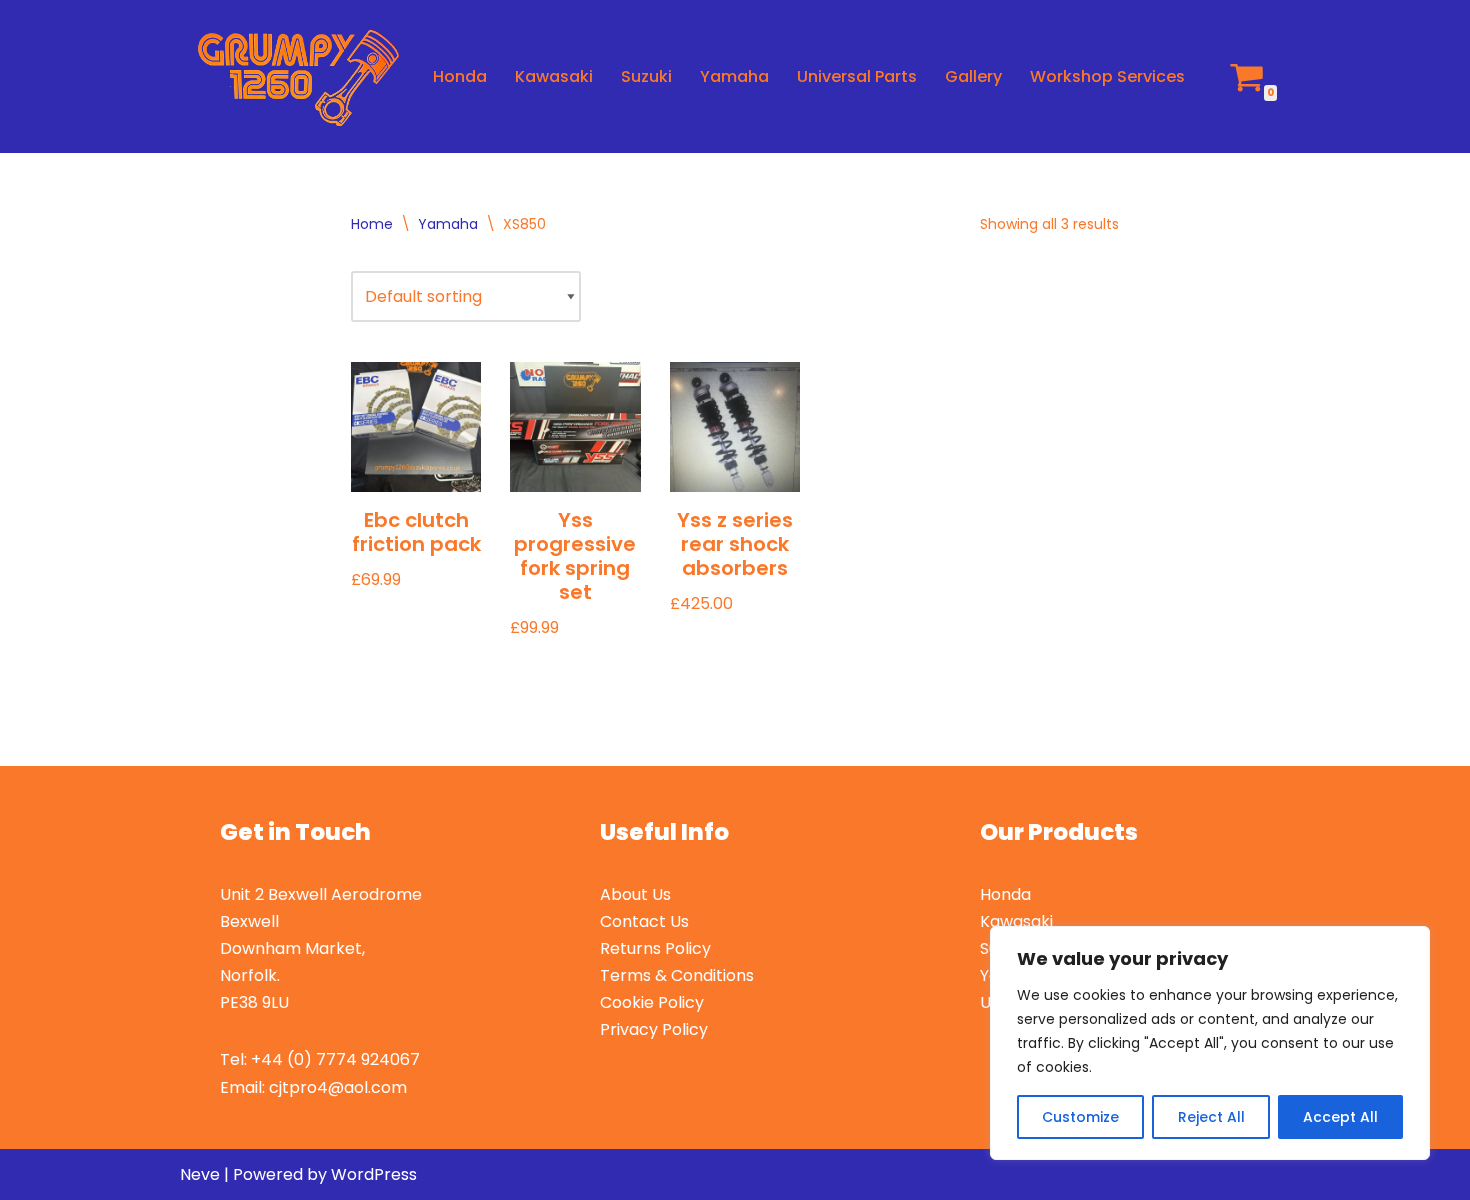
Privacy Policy (654, 1029)
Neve (200, 1174)
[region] (1210, 1043)
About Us (635, 894)
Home (372, 224)
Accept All (1340, 1117)
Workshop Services (1107, 76)
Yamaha (734, 76)
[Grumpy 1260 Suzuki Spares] (289, 76)
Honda (460, 76)
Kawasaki (554, 76)
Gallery (973, 76)
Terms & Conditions (677, 975)
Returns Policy (655, 948)
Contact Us (644, 921)
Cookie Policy (652, 1002)
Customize (1080, 1117)
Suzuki (646, 76)
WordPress (374, 1174)
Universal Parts (857, 76)
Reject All (1211, 1117)
